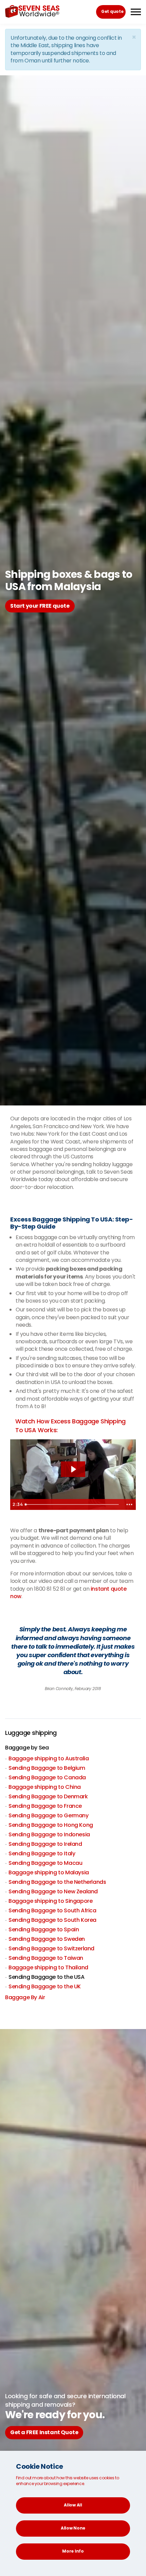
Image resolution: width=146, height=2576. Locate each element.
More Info (73, 2551)
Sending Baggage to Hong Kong (51, 1825)
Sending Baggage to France (45, 1806)
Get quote (112, 11)
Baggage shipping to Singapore (50, 1901)
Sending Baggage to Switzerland (51, 1948)
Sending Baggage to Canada (47, 1777)
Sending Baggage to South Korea (52, 1920)
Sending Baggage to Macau (45, 1863)
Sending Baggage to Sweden (47, 1939)
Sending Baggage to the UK (45, 1986)
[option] (73, 1655)
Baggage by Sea (27, 1748)
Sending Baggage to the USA (47, 1977)
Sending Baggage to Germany (49, 1815)
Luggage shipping (31, 1733)
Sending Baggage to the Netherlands (57, 1882)
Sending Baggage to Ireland (45, 1844)
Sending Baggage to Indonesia (49, 1834)
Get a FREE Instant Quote (44, 2432)
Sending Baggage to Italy (42, 1853)
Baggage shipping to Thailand (48, 1967)
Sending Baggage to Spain (44, 1929)
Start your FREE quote (40, 606)
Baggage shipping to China (45, 1787)
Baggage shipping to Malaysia (49, 1872)
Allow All (73, 2505)
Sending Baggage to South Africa (52, 1910)
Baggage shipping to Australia (49, 1758)
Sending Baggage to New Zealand (53, 1891)
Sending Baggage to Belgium (47, 1768)
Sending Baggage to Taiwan (46, 1958)
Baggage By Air (25, 1997)
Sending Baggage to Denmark (48, 1796)
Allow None (73, 2528)
